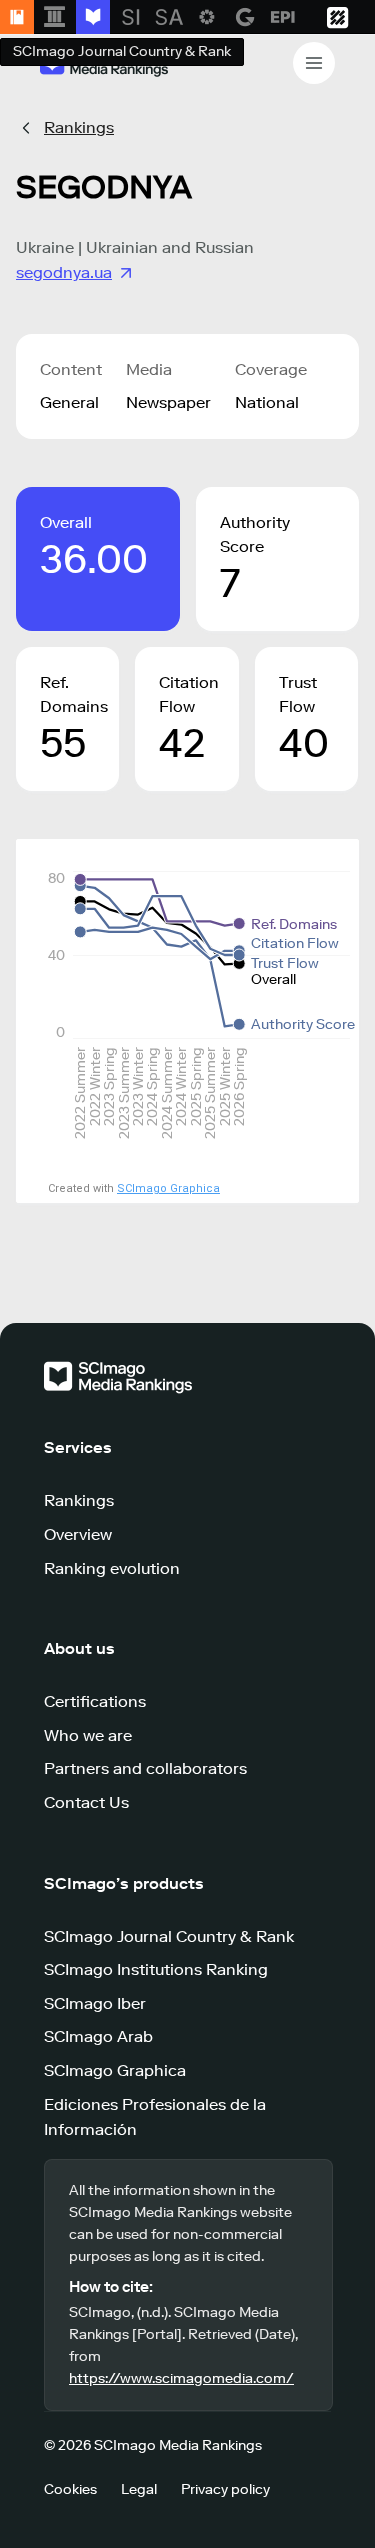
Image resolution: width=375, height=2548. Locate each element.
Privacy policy (225, 2489)
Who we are (88, 1735)
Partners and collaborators (145, 1768)
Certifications (95, 1701)
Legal (139, 2489)
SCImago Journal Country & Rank (169, 1936)
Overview (78, 1534)
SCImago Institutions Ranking (156, 1969)
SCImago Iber (95, 2003)
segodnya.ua (64, 272)
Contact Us (86, 1802)
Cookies (70, 2489)
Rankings (79, 127)
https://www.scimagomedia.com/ (181, 2378)
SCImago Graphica (168, 1188)
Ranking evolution (112, 1568)
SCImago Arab (98, 2036)
